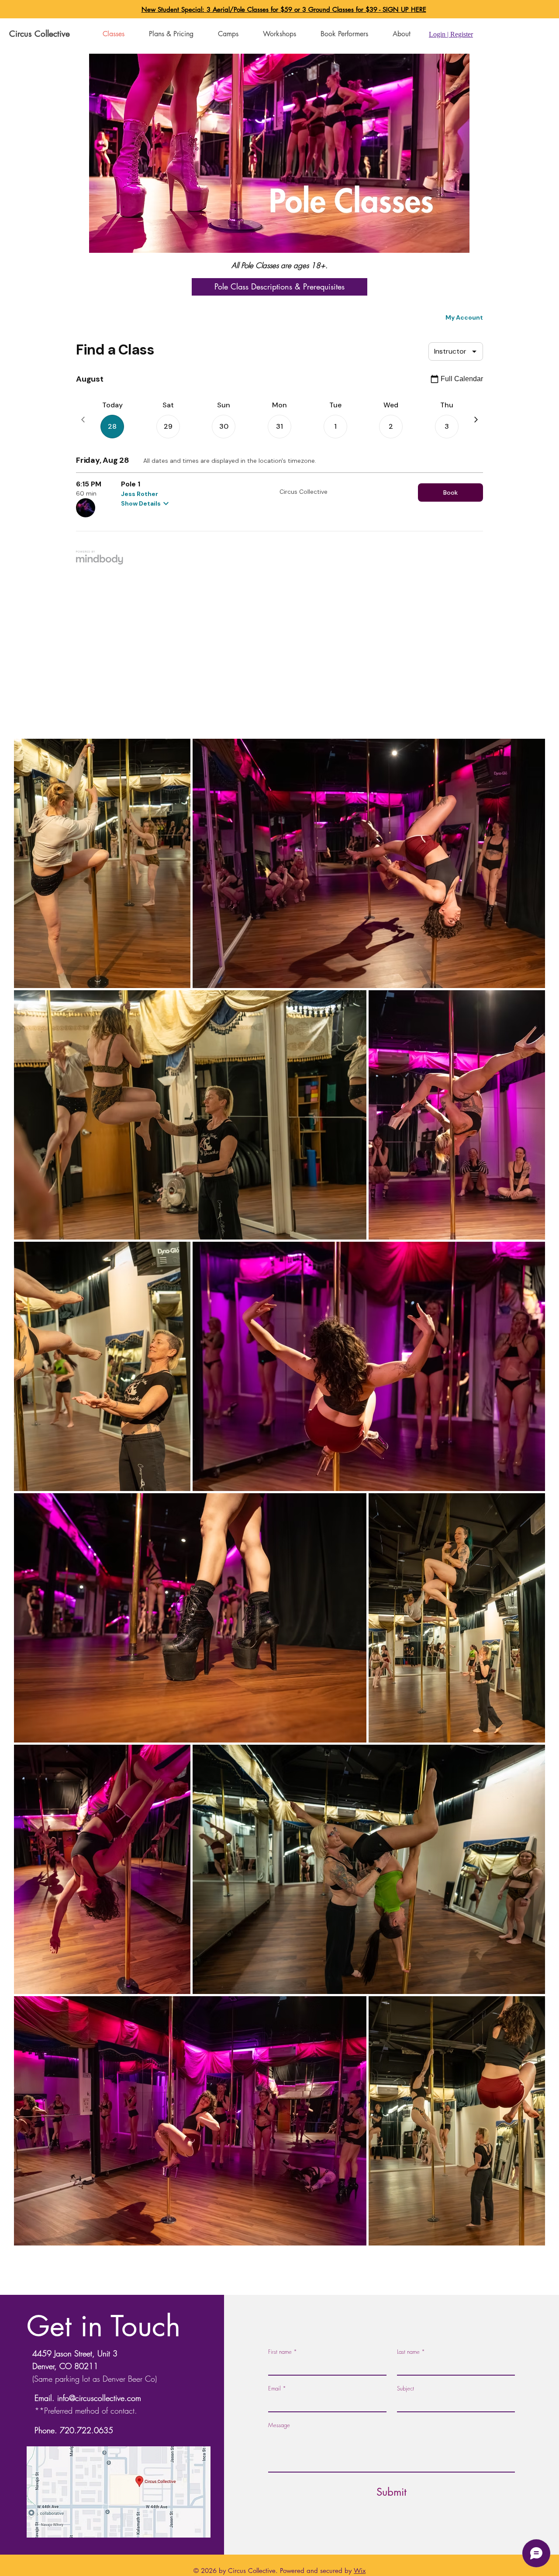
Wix (360, 2571)
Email (277, 2388)
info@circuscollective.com (99, 2398)
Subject (405, 2388)
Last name (411, 2352)
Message (279, 2425)
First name (283, 2352)
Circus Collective (40, 34)
